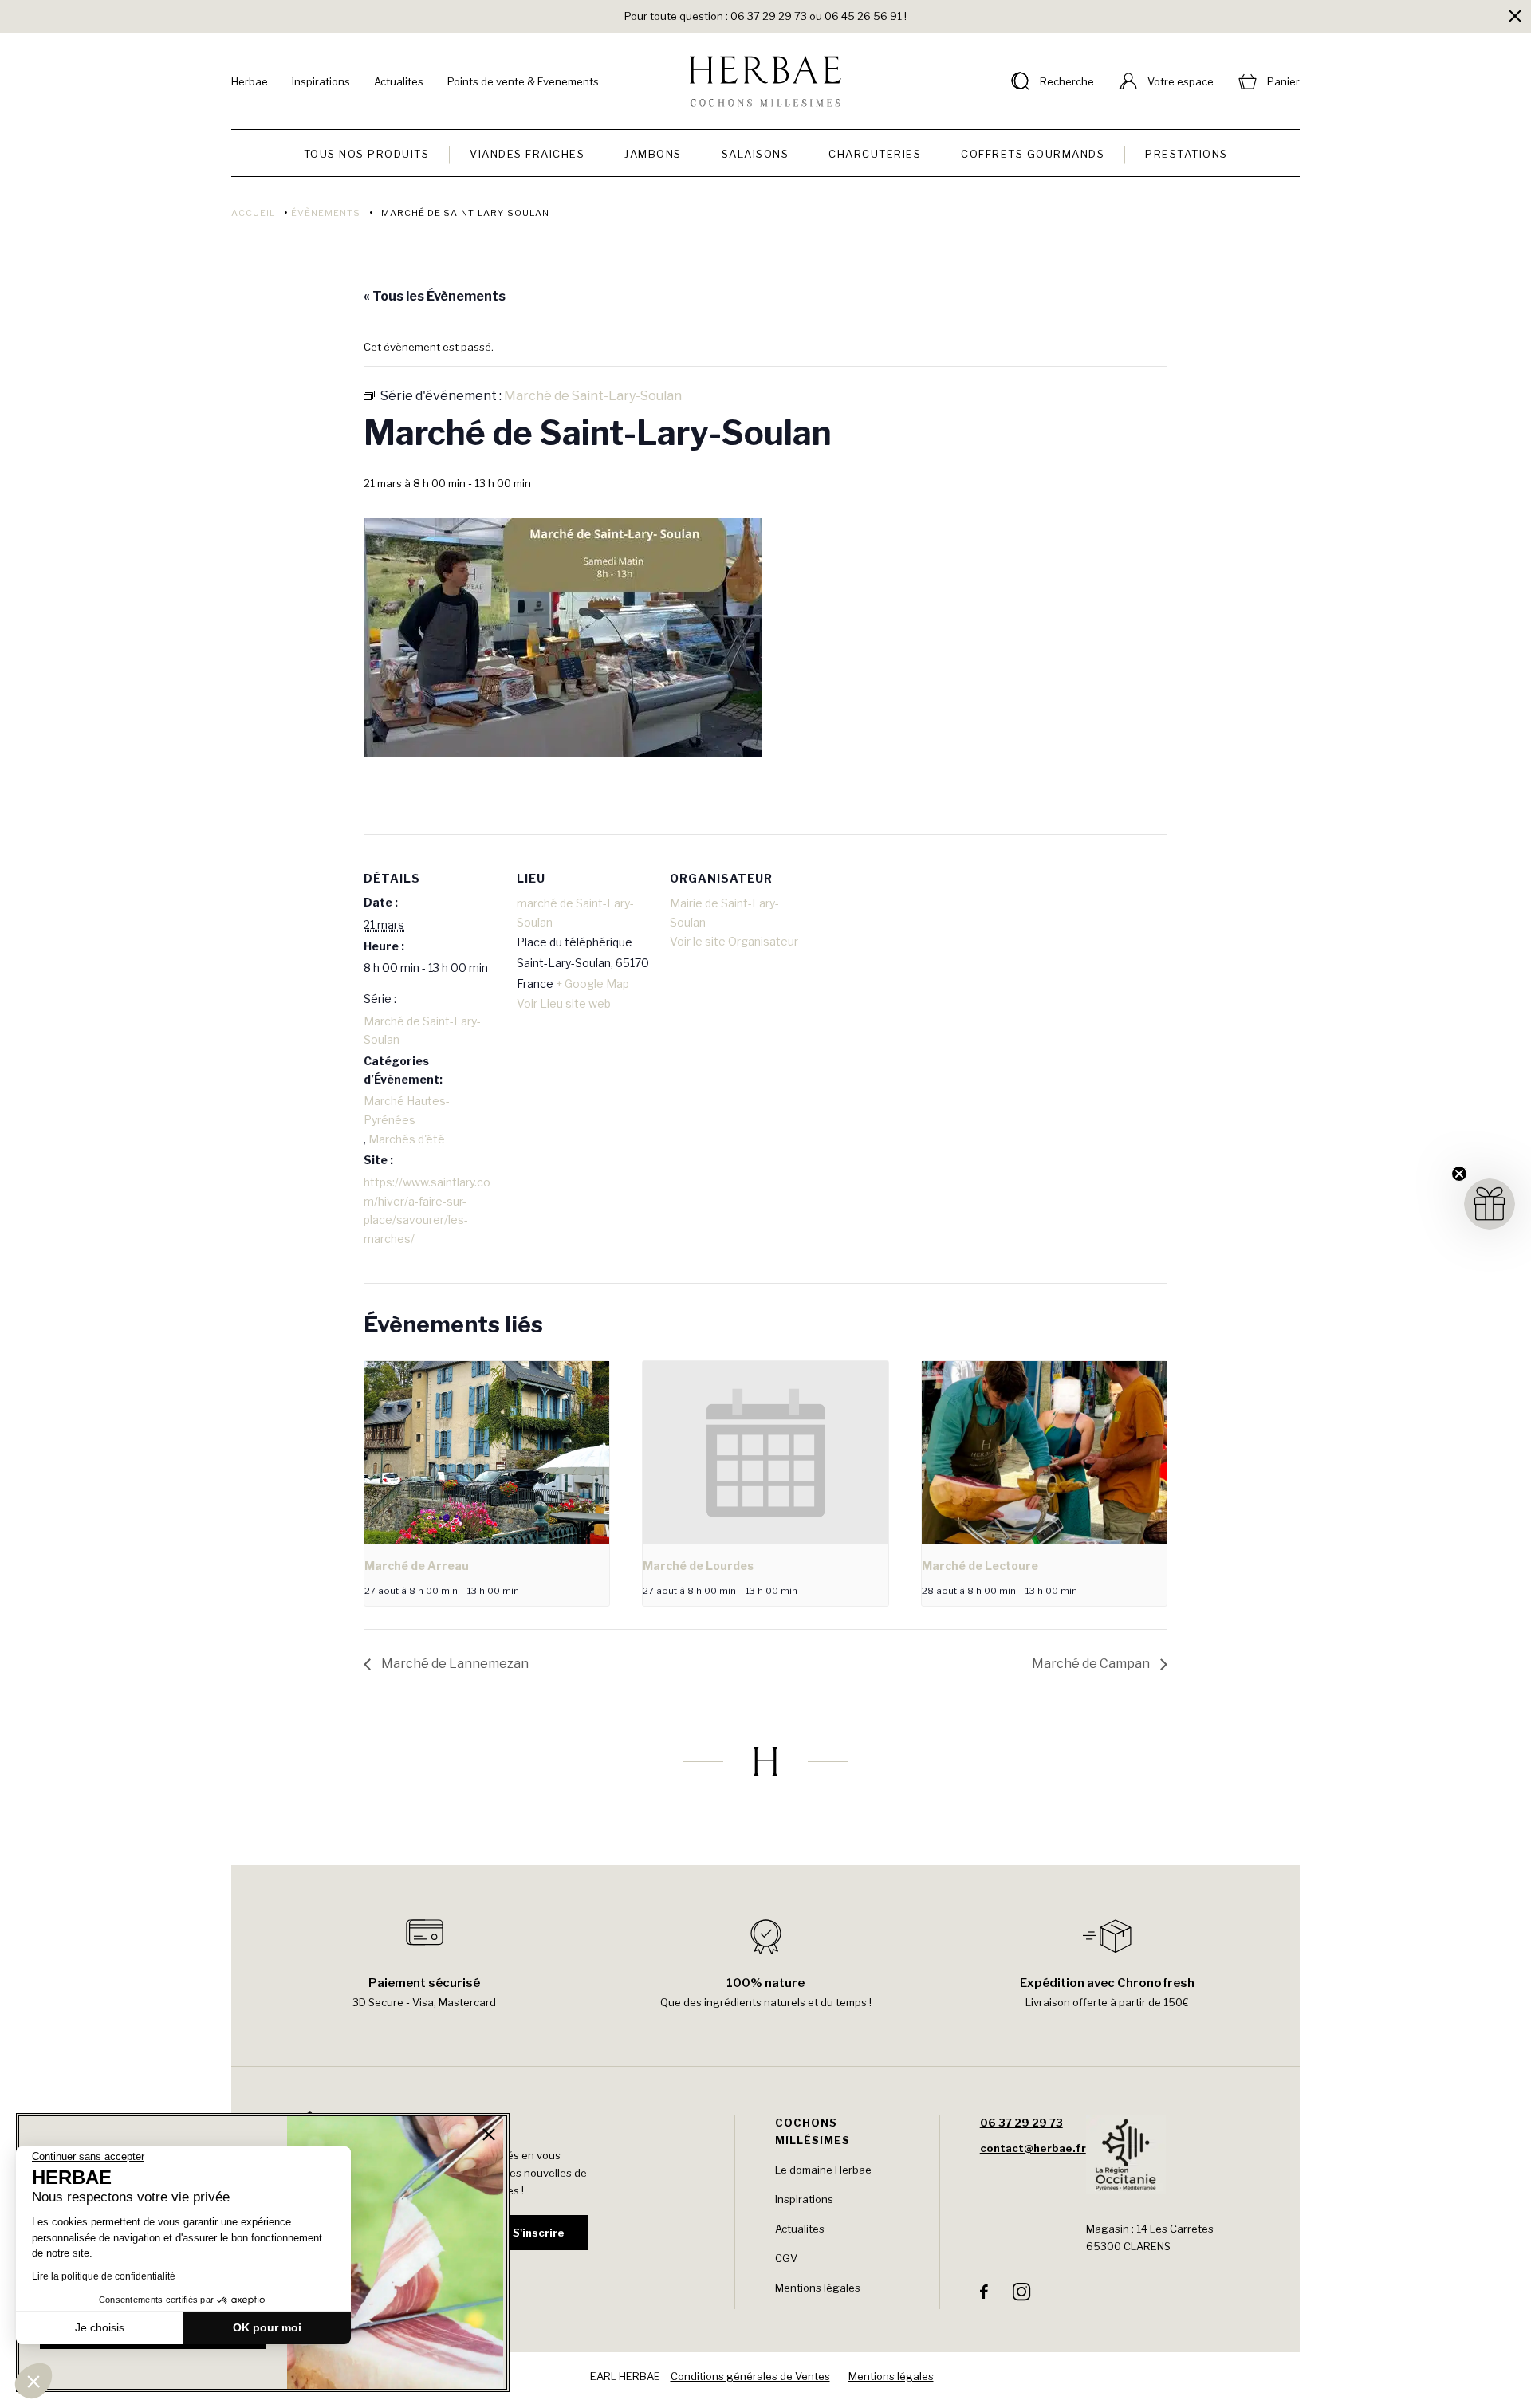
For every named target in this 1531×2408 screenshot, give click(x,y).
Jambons (653, 154)
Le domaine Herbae (823, 2170)
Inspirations (321, 81)
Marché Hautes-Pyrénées (407, 1110)
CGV (786, 2258)
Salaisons (756, 154)
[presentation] (487, 1453)
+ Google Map (592, 984)
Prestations (1187, 154)
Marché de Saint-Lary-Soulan (422, 1031)
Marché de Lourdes (698, 1566)
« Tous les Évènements (435, 296)
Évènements (326, 213)
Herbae (250, 81)
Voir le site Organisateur (734, 941)
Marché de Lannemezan (454, 1664)
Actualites (399, 81)
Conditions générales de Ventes (750, 2376)
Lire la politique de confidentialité (104, 2276)
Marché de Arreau (417, 1566)
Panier (1283, 81)
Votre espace (1181, 81)
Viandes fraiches (527, 154)
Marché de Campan (1092, 1664)
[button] (33, 2381)
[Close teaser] (1459, 1174)
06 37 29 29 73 (1021, 2123)
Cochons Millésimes (813, 2131)
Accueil (253, 213)
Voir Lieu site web (564, 1003)
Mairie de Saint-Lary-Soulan (724, 913)
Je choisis (100, 2327)
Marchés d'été (407, 1139)
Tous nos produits (367, 154)
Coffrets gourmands (1033, 154)
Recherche (1067, 81)
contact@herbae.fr (1033, 2148)
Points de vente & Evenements (523, 81)
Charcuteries (875, 154)
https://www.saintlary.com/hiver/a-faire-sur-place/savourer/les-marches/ (427, 1210)
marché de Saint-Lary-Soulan (575, 913)
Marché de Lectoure (980, 1566)
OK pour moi (267, 2327)
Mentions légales (818, 2288)
